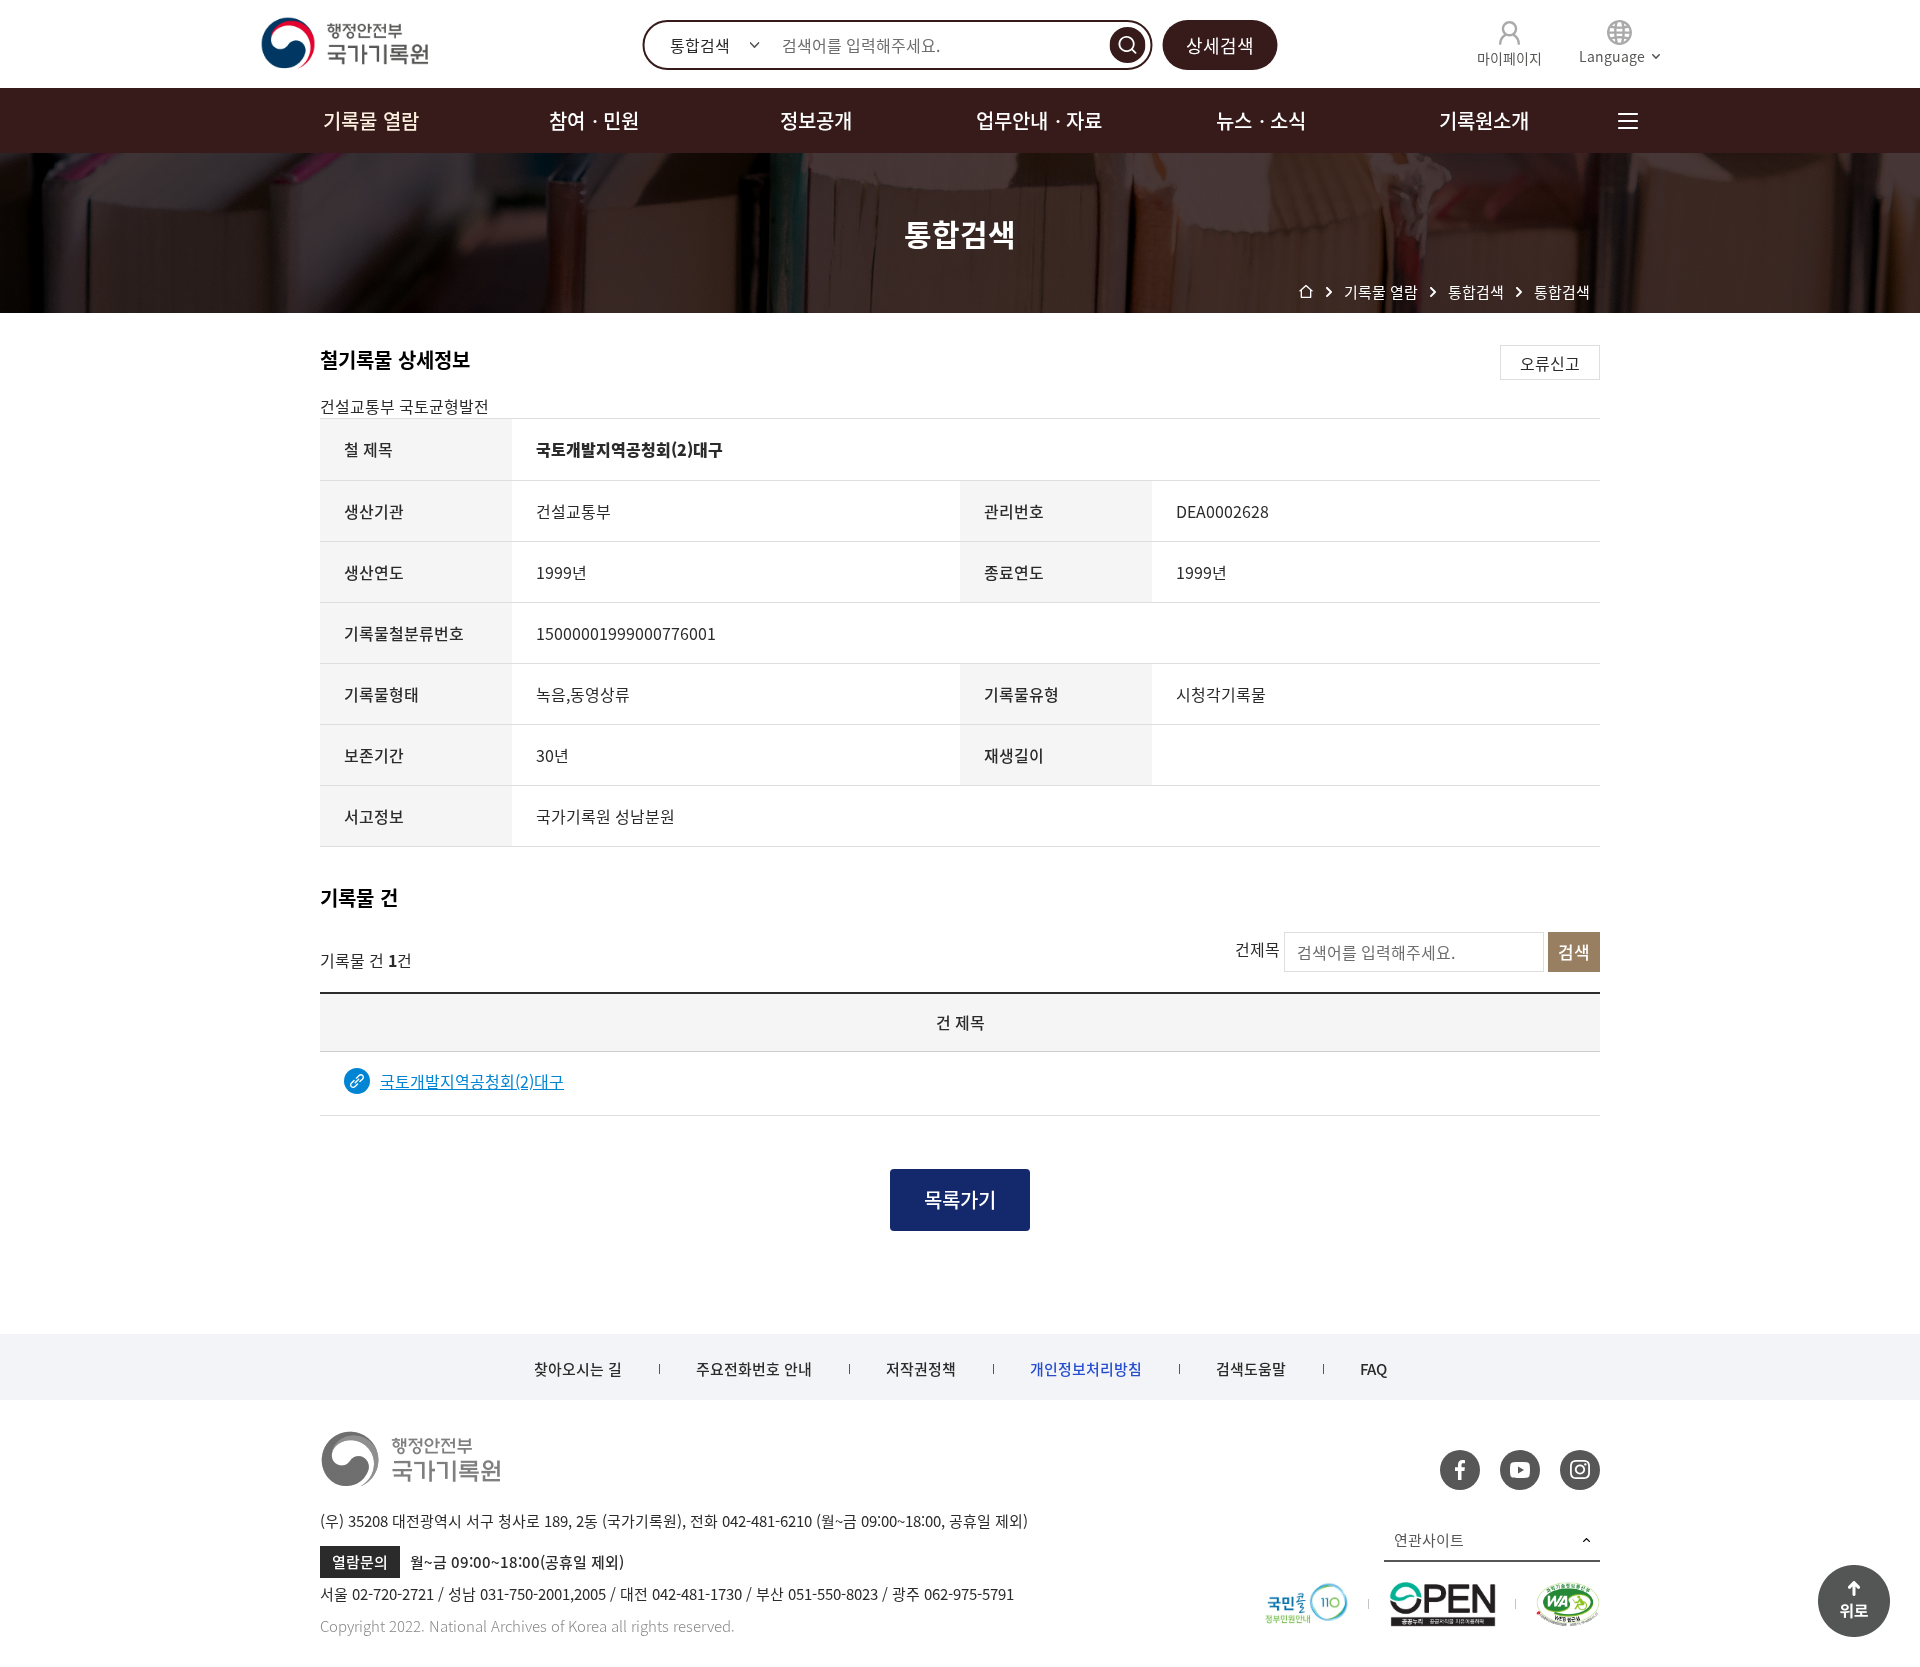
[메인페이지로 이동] (344, 44)
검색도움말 (1251, 1369)
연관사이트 (1429, 1540)
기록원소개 (1484, 120)
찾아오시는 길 (578, 1369)
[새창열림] (1306, 1594)
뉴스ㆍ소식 (1261, 120)
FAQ (1373, 1369)
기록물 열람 (371, 120)
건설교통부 (359, 406)
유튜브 (1520, 1470)
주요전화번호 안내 (754, 1369)
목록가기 (960, 1199)
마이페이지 (1509, 58)
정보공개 (816, 120)
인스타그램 (1580, 1470)
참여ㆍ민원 (594, 120)
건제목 (1257, 949)
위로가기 (1854, 1601)
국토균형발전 (444, 406)
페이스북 (1460, 1470)
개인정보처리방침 (1086, 1369)
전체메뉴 (1627, 120)
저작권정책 (921, 1369)
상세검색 (1220, 45)
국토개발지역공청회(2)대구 (472, 1081)
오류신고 (1550, 363)
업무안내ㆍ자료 (1039, 120)
